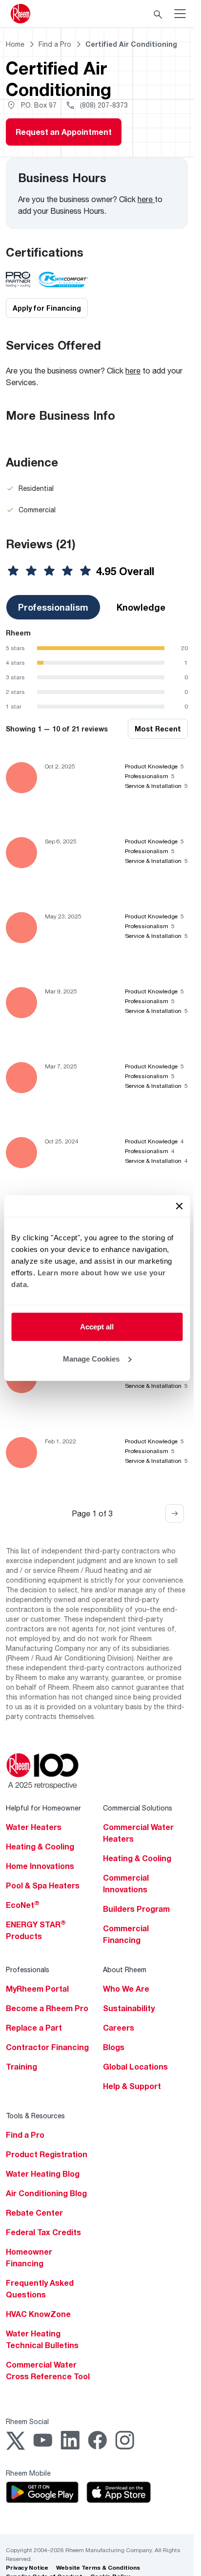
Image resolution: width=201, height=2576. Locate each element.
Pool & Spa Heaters (43, 1885)
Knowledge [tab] (141, 607)
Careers (119, 2028)
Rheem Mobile (28, 2473)
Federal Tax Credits (43, 2232)
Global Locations (135, 2067)
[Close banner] (179, 1206)
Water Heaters (34, 1827)
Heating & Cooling (40, 1847)
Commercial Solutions (138, 1808)
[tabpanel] (97, 669)
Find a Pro (25, 2135)
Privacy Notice (27, 2567)
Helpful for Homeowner (43, 1808)
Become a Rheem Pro (47, 2008)
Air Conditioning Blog (46, 2193)
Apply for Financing (47, 308)
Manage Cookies (91, 1358)
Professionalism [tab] (53, 607)
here (146, 199)
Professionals (28, 1969)
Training (21, 2067)
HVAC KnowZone (38, 2314)
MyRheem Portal (37, 1989)
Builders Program (136, 1909)
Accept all (97, 1327)
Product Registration (47, 2154)
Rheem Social (27, 2421)
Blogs (114, 2047)
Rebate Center (34, 2213)
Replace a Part (34, 2028)
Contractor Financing (47, 2047)
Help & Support (132, 2086)
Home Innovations (40, 1866)
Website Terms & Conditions (98, 2567)
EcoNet (23, 1905)
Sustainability (129, 2008)
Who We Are (126, 1989)
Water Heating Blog (43, 2174)
